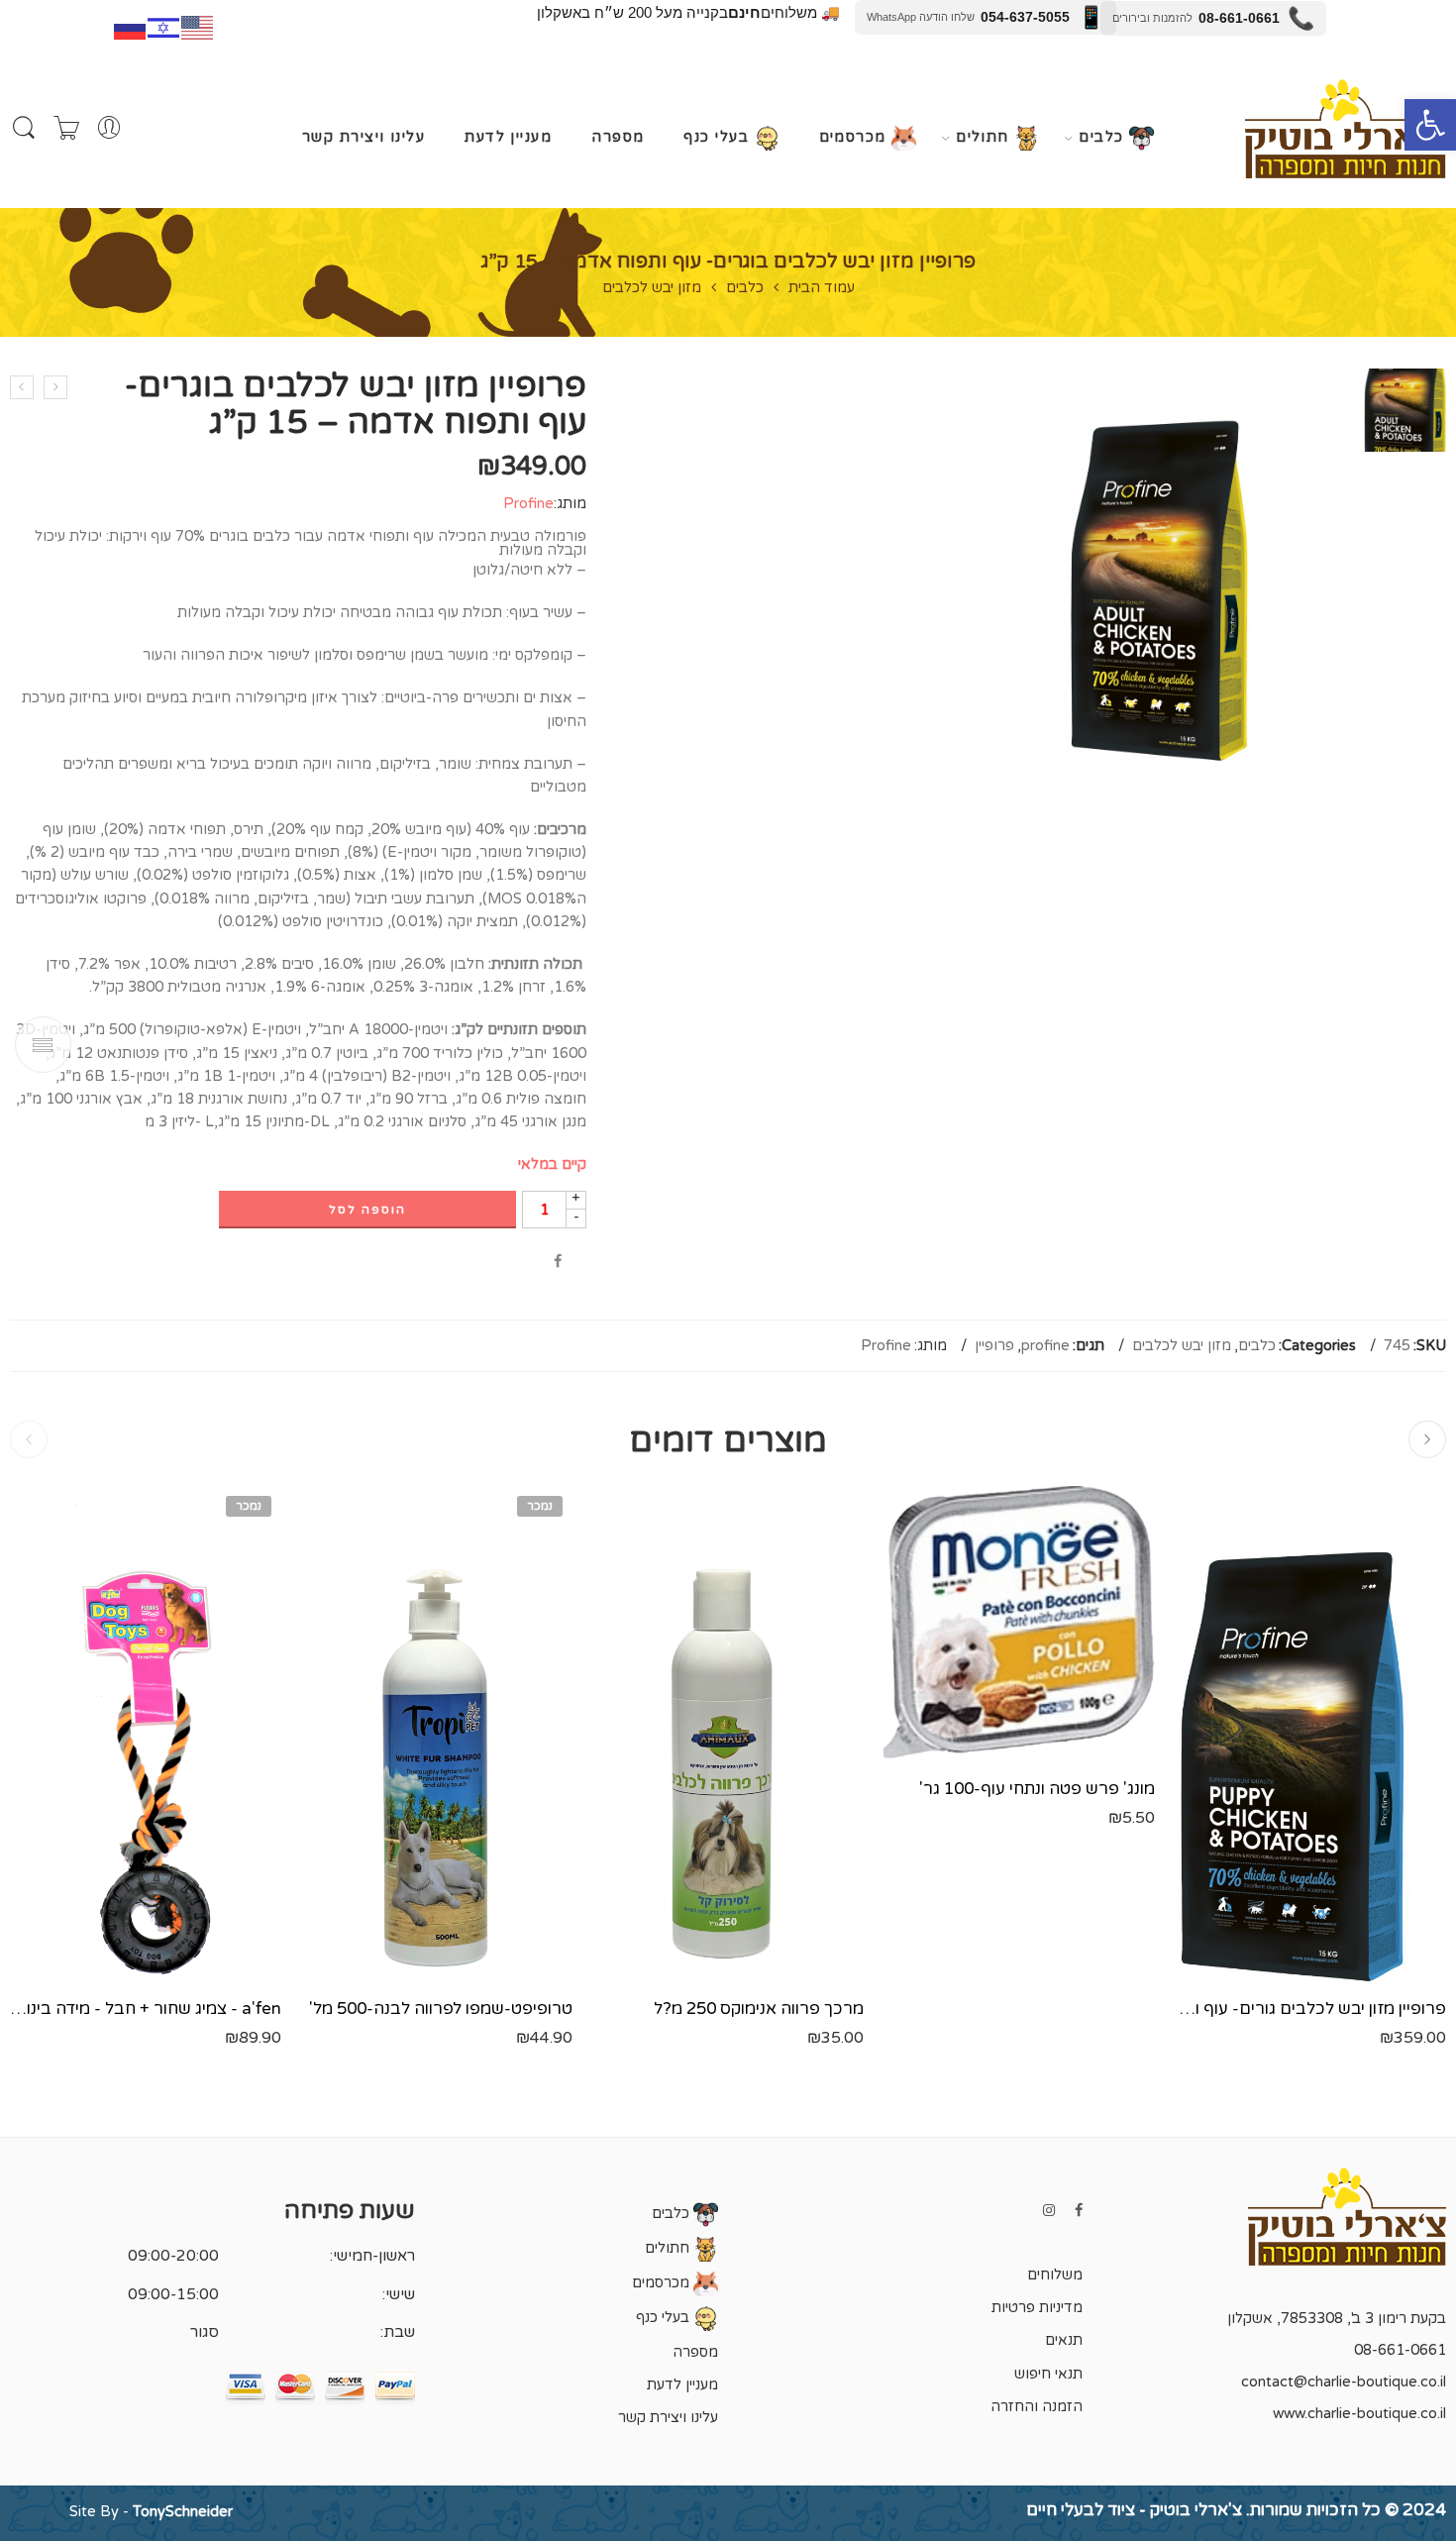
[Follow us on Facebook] (1079, 2211)
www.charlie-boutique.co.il (1359, 2414)
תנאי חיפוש (1048, 2374)
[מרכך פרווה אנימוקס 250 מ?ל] (728, 1734)
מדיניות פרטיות (1037, 2308)
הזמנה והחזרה (1037, 2407)
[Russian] (131, 26)
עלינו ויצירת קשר (364, 137)
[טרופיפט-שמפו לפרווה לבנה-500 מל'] (437, 1734)
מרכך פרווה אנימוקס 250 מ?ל (759, 2009)
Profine (528, 504)
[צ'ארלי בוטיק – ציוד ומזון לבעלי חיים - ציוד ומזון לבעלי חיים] (1346, 129)
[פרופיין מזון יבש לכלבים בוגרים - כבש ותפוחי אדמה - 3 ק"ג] (55, 387)
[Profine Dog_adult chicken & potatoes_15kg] (1404, 410)
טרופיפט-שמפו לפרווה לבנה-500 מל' (441, 2009)
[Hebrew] (164, 26)
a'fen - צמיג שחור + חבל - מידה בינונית (146, 2009)
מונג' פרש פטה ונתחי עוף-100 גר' (1037, 1789)
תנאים (1064, 2340)
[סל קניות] (66, 129)
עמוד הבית (822, 289)
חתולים (985, 138)
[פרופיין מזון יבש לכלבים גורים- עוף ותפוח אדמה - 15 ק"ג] (1310, 1734)
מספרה (618, 137)
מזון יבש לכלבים (652, 289)
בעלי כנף (719, 138)
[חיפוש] (24, 128)
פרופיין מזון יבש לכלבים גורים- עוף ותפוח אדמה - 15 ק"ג (1310, 2009)
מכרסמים (856, 138)
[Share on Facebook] (558, 1262)
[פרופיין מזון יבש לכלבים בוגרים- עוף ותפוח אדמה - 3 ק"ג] (22, 387)
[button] (1430, 125)
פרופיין (994, 1346)
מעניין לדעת (508, 137)
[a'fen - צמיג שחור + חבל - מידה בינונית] (146, 1734)
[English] (198, 26)
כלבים (1104, 138)
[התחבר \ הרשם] (109, 129)
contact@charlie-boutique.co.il (1344, 2382)
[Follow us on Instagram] (1049, 2211)
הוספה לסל (367, 1210)
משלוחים (1055, 2275)
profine (1045, 1346)
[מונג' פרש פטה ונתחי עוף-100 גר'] (1019, 1624)
